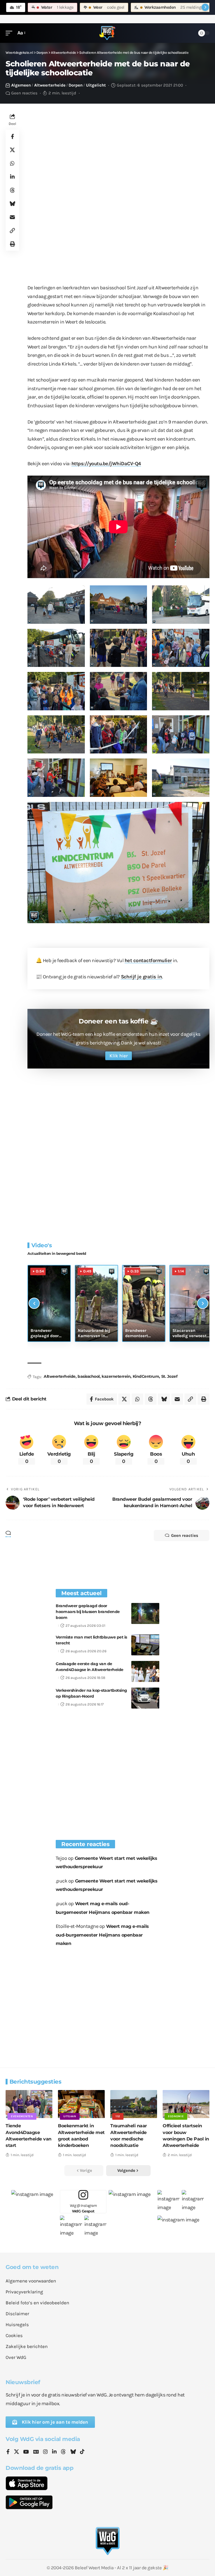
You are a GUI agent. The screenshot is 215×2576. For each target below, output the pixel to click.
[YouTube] (26, 2452)
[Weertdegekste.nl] (107, 33)
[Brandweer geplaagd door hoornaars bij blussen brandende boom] (145, 1613)
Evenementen (22, 2116)
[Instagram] (45, 2452)
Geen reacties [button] (185, 1535)
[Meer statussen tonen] (205, 7)
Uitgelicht (96, 85)
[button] (10, 33)
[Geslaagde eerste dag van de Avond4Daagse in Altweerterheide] (145, 1671)
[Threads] (63, 2452)
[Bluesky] (73, 2452)
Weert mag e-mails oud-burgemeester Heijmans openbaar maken (102, 1935)
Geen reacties (24, 93)
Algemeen (21, 85)
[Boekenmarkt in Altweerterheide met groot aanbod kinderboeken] (81, 2104)
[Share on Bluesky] (12, 204)
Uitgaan (70, 2116)
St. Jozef (169, 1376)
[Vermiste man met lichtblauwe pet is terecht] (145, 1645)
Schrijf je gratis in (142, 977)
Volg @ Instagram (83, 2208)
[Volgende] (203, 1303)
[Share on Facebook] (12, 136)
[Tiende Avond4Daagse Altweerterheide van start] (29, 2104)
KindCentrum (146, 1376)
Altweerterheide (50, 85)
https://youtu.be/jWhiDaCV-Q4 (106, 464)
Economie (176, 2116)
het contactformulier (148, 960)
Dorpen (76, 85)
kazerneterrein (116, 1376)
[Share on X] (12, 150)
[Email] (12, 217)
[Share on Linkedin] (12, 177)
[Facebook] (8, 2452)
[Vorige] (34, 1303)
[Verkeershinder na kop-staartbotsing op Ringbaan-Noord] (145, 1698)
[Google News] (36, 2452)
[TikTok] (82, 2452)
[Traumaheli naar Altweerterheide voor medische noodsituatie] (134, 2104)
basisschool (89, 1376)
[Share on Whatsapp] (12, 163)
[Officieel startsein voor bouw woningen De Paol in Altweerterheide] (186, 2104)
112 (118, 2116)
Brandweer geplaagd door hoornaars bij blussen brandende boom (88, 1612)
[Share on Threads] (12, 190)
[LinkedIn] (54, 2452)
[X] (17, 2452)
